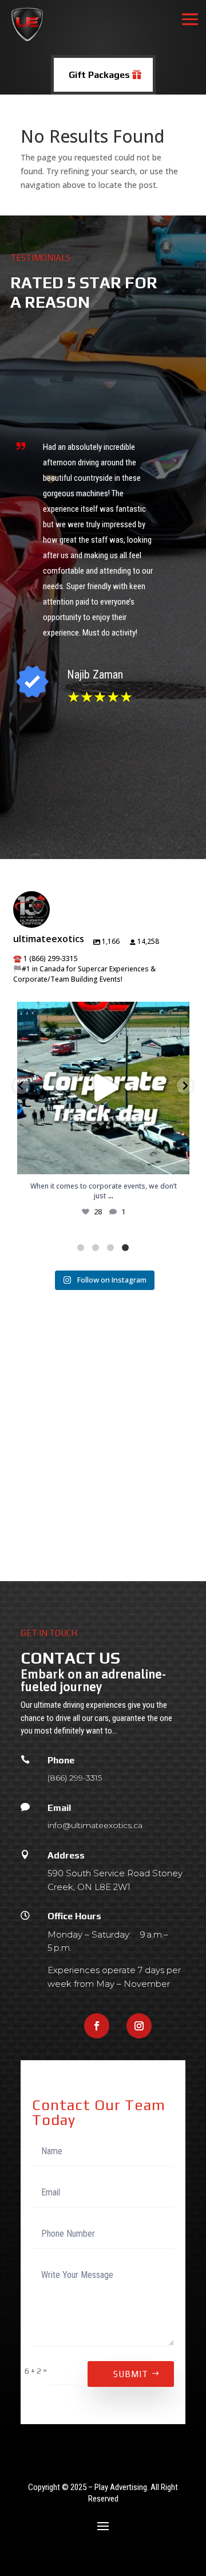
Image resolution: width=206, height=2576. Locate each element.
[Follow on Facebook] (97, 2026)
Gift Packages (99, 75)
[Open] (103, 1088)
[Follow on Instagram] (139, 2026)
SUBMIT (131, 2374)
